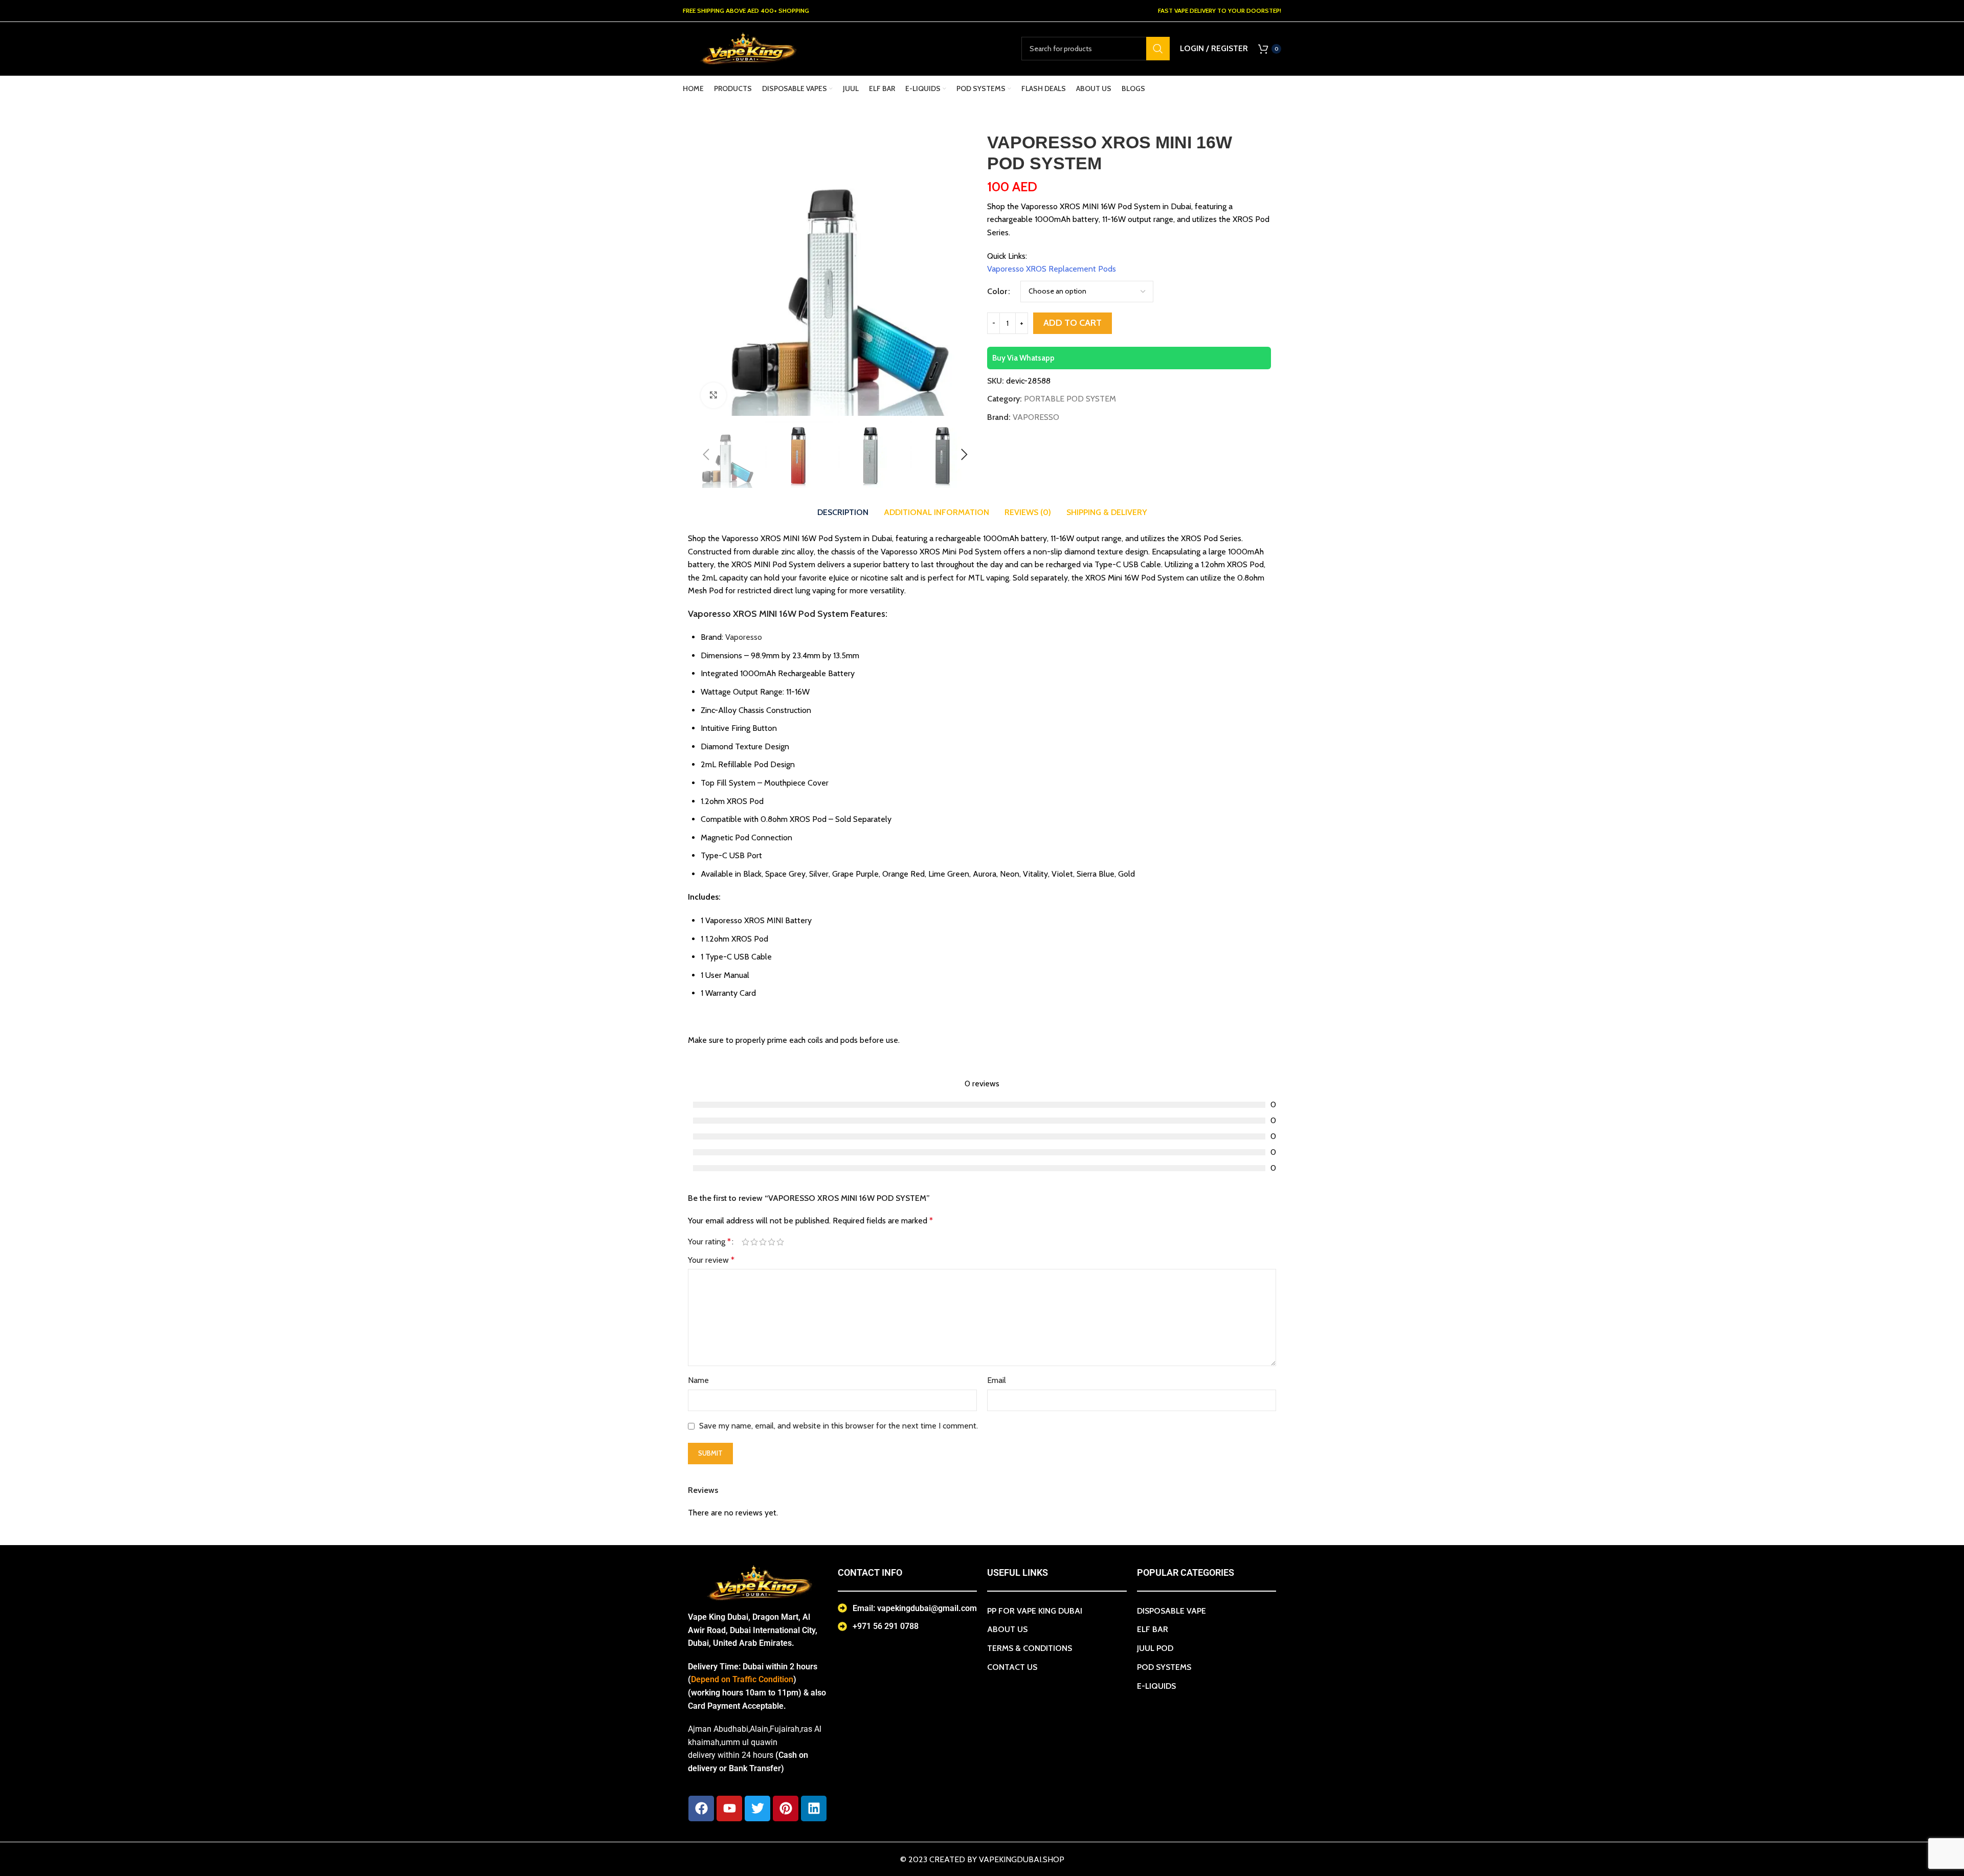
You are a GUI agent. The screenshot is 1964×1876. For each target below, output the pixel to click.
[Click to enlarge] (713, 395)
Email (997, 1380)
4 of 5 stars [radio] (772, 1242)
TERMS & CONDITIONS (1030, 1648)
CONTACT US (1012, 1667)
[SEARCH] (1158, 49)
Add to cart (1073, 323)
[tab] (843, 512)
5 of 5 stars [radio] (780, 1242)
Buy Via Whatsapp (1023, 358)
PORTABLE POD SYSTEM (1070, 399)
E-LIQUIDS (1156, 1686)
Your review (711, 1260)
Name (698, 1380)
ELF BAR (1153, 1629)
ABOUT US (1007, 1629)
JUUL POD (1155, 1648)
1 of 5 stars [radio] (745, 1242)
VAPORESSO (1036, 417)
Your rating (709, 1242)
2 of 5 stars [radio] (754, 1242)
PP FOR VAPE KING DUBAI (1035, 1611)
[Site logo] (747, 48)
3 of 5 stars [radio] (763, 1242)
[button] (706, 455)
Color (997, 291)
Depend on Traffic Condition (742, 1679)
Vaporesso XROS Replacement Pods (1052, 269)
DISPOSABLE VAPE (1171, 1611)
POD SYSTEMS (1164, 1667)
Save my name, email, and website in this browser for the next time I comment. (839, 1426)
